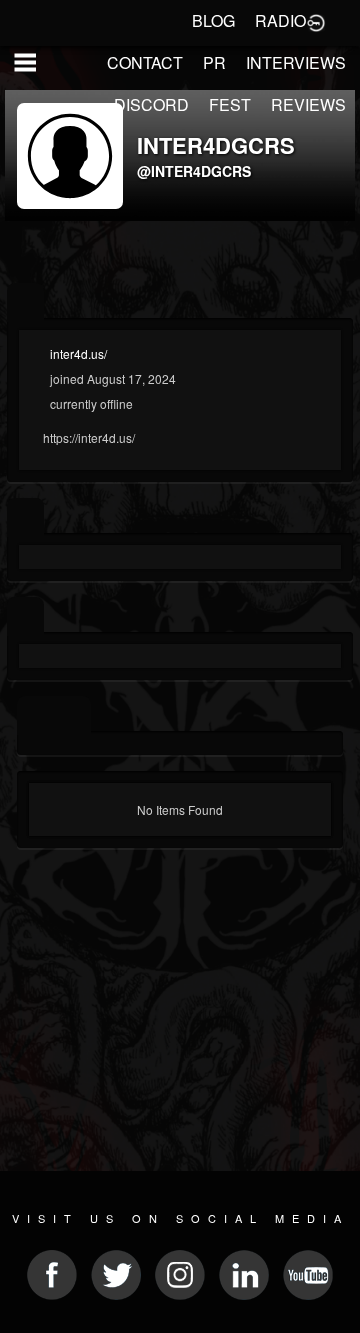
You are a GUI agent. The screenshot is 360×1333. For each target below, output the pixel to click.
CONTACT (145, 62)
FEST (230, 104)
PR (214, 62)
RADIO (280, 20)
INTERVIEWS (296, 62)
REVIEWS (308, 104)
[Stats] (25, 517)
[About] (25, 302)
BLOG (213, 20)
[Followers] (25, 616)
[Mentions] (72, 715)
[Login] (316, 21)
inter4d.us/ (78, 353)
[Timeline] (35, 715)
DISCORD (151, 104)
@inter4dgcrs (194, 171)
